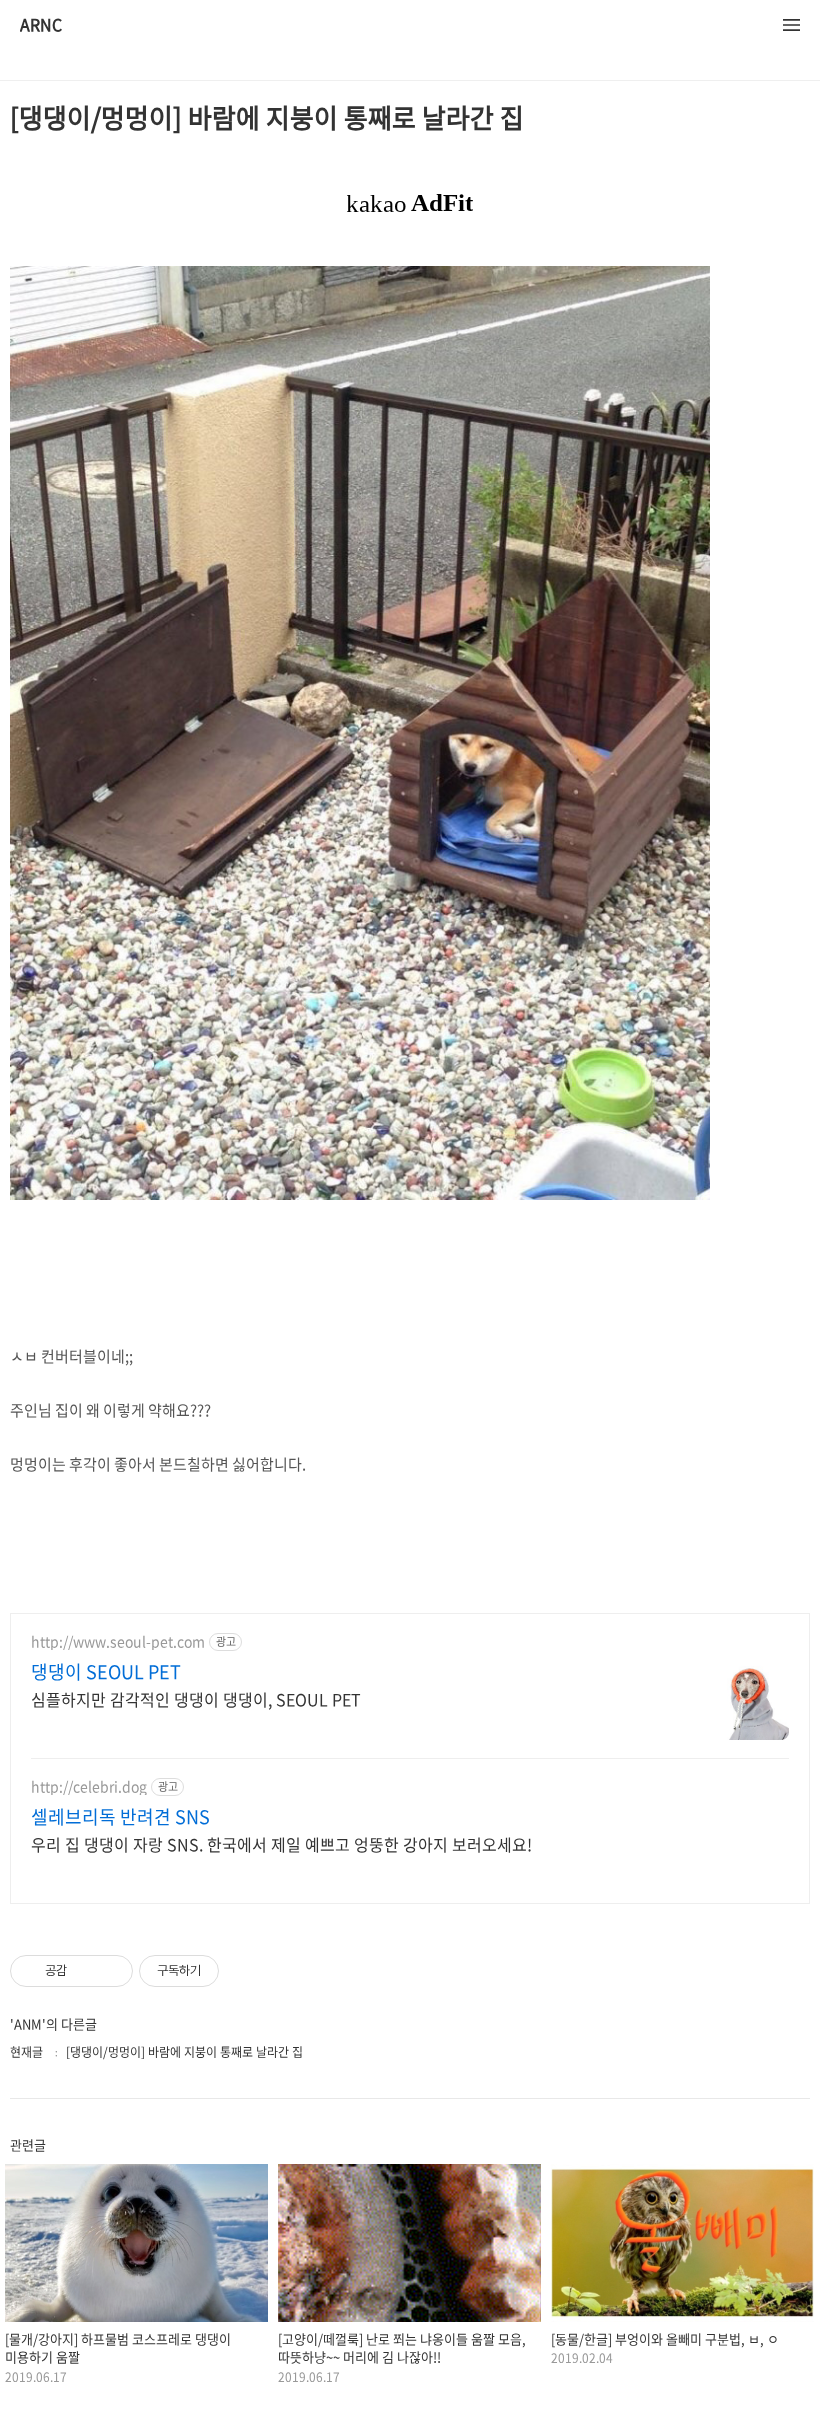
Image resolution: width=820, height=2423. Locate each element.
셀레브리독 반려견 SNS (120, 1817)
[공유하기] (85, 1971)
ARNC (41, 25)
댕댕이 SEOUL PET (106, 1672)
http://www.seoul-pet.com (118, 1641)
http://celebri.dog (89, 1786)
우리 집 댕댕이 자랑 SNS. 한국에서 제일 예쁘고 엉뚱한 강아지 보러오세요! (281, 1843)
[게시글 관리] (110, 1971)
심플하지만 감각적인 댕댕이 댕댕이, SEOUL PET (196, 1698)
